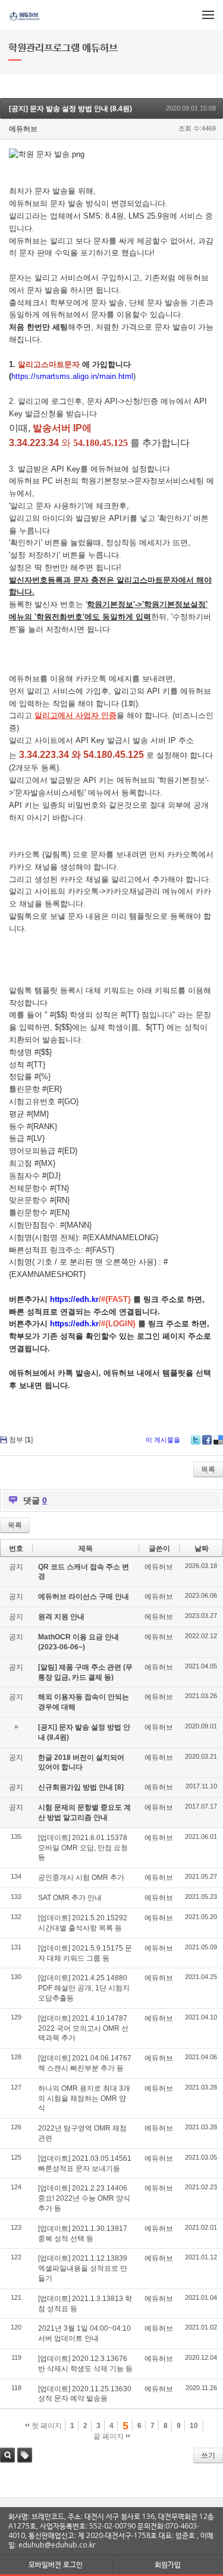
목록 (208, 1469)
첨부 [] (21, 1440)
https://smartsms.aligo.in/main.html (72, 376)
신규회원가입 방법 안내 (76, 1787)
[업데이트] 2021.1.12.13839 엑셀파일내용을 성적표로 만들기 (83, 2268)
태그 (25, 2455)
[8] (119, 1787)
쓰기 (208, 2455)
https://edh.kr (74, 1299)
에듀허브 (23, 129)
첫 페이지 (46, 2426)
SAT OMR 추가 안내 (70, 1898)
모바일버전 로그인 (56, 2564)
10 (194, 2426)
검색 (7, 2455)
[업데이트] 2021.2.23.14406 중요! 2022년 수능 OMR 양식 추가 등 (84, 2198)
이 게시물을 (163, 1440)
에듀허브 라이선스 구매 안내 (84, 1597)
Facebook (207, 1440)
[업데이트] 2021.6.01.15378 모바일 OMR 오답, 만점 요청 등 (83, 1848)
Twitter (196, 1440)
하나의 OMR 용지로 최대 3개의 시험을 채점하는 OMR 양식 (84, 2098)
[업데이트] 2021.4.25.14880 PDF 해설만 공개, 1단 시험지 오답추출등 (84, 1988)
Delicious (218, 1440)
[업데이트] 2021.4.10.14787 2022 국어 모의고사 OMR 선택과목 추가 (83, 2028)
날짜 (202, 1548)
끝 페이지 (109, 2436)
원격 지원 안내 (61, 1617)
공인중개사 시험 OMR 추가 (81, 1878)
